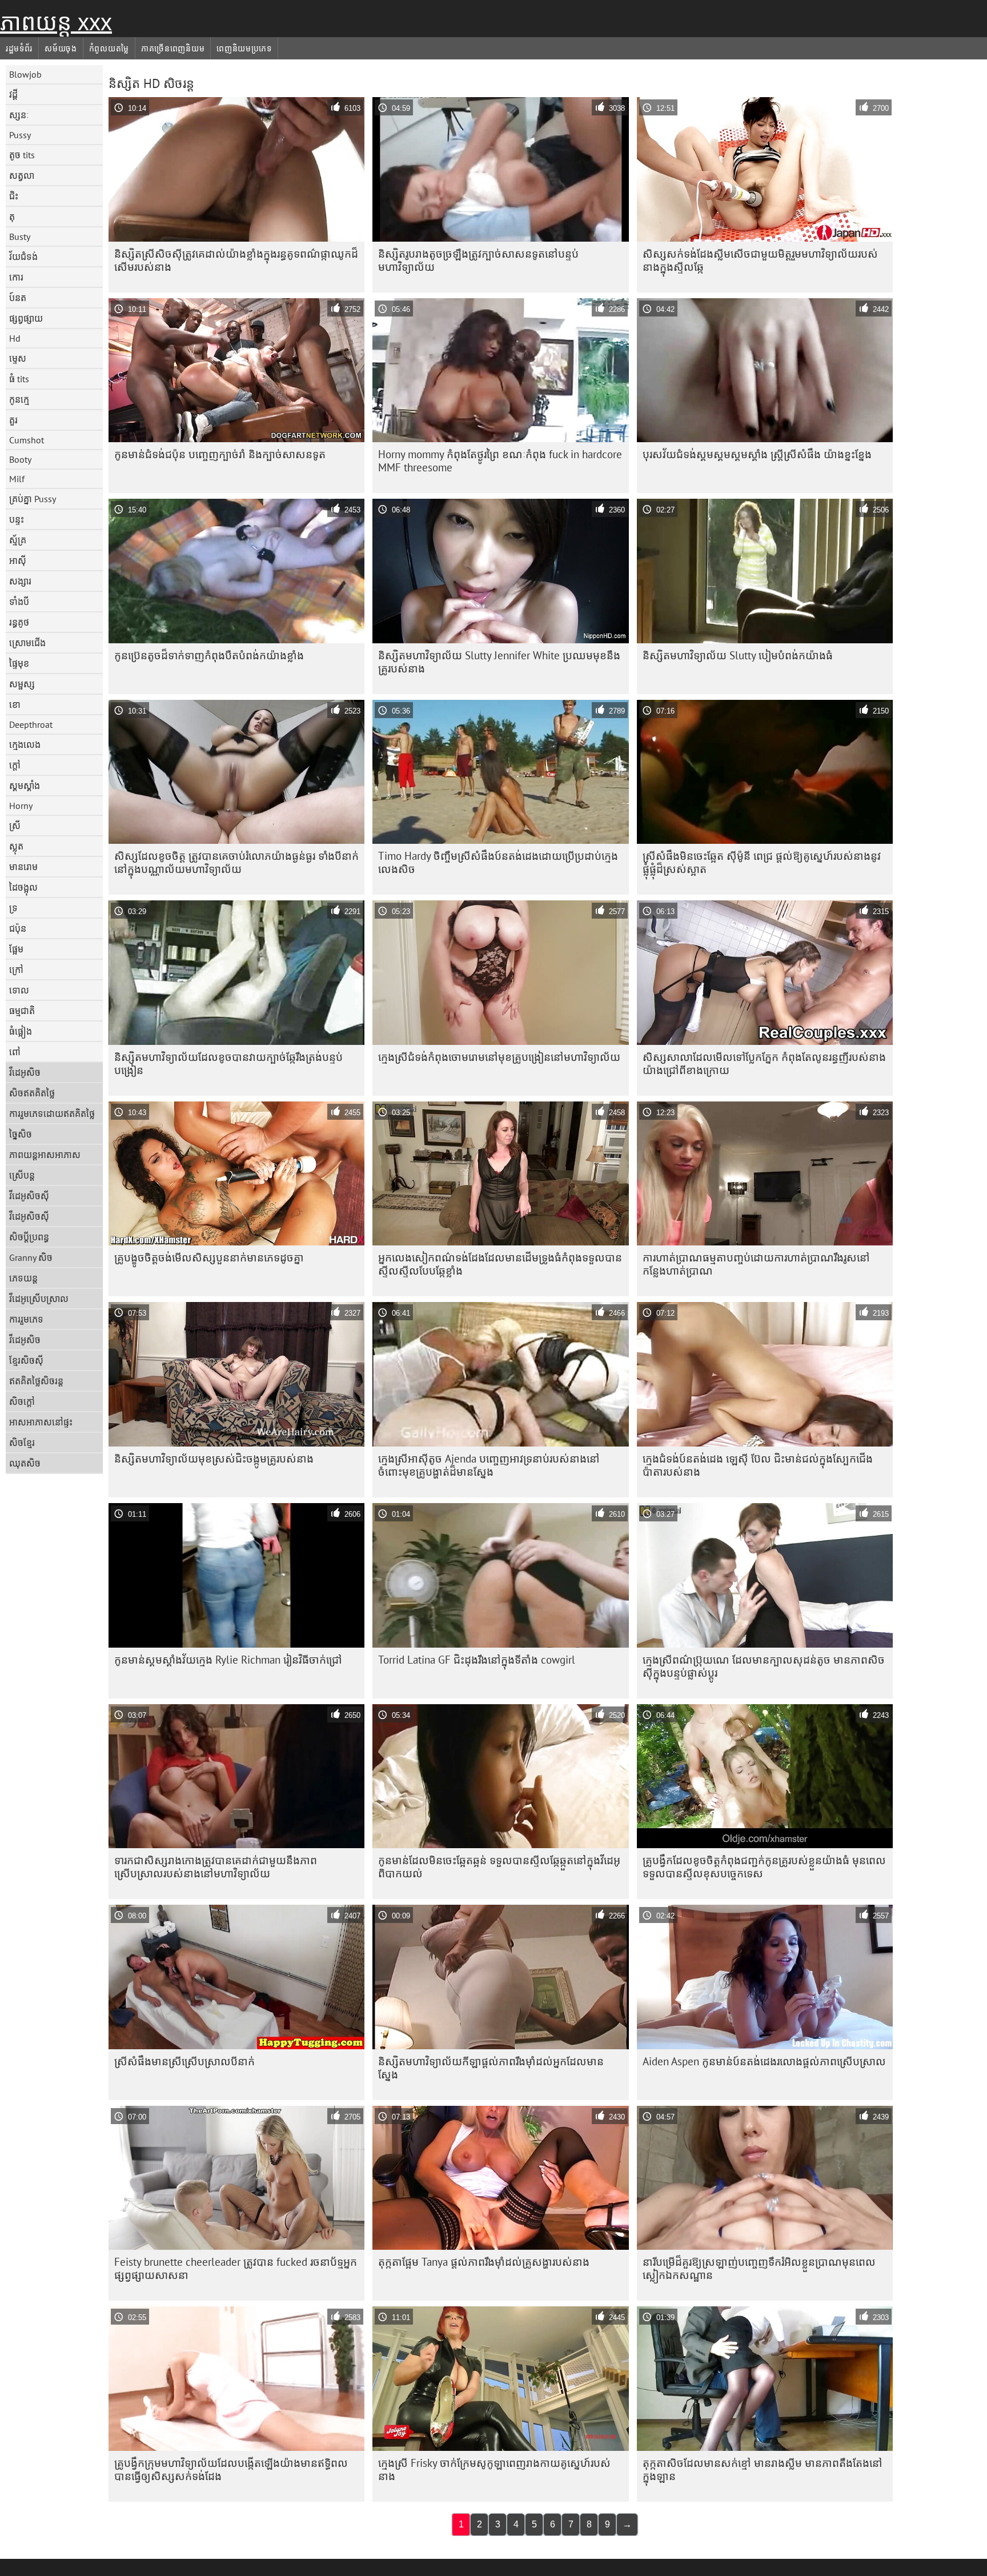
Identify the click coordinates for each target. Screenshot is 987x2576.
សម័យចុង (61, 49)
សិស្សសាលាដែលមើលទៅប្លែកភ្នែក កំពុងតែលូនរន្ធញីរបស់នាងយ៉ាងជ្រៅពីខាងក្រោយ (764, 1063)
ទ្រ (13, 908)
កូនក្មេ (19, 399)
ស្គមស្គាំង (25, 786)
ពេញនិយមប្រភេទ (244, 49)
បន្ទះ (17, 519)
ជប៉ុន (18, 928)
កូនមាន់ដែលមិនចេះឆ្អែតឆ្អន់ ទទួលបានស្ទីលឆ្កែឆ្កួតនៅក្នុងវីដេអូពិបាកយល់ (499, 1867)
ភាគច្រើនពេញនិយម (173, 49)
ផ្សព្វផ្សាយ (26, 318)
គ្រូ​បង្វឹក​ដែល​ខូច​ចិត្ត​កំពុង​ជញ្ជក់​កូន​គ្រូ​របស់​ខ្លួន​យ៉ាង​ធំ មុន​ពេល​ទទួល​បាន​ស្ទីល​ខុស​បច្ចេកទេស (764, 1867)
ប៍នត (18, 298)
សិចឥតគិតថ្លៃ (32, 1093)
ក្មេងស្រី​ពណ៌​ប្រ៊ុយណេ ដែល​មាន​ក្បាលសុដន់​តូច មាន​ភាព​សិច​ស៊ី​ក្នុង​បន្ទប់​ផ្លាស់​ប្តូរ (764, 1666)
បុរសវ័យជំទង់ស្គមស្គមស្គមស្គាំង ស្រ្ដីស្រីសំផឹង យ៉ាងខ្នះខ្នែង (757, 454)
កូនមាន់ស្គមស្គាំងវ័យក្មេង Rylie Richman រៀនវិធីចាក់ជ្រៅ (228, 1660)
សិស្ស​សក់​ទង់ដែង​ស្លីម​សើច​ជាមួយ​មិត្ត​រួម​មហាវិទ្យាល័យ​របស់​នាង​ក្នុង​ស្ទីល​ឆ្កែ (760, 260)
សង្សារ (20, 581)
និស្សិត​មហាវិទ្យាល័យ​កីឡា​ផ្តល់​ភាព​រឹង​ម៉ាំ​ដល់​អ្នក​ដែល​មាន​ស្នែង (491, 2068)
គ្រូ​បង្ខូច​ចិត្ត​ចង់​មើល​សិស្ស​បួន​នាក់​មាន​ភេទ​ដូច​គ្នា (209, 1257)
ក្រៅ (16, 969)
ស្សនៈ (19, 115)
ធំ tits (19, 379)
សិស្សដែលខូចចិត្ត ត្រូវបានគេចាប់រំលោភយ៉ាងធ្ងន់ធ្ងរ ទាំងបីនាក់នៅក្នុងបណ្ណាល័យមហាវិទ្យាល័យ (236, 862)
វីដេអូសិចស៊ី (29, 1196)
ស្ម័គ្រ (18, 540)
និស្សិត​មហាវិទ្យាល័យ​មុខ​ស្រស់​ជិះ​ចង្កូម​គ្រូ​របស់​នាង (214, 1459)
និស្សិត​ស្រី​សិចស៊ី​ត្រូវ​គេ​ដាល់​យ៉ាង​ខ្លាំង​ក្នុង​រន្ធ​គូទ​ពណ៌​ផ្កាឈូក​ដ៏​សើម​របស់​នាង (236, 260)
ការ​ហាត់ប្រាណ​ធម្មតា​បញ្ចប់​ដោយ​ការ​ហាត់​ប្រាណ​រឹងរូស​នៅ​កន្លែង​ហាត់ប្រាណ (756, 1264)
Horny (21, 806)
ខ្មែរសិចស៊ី (26, 1360)
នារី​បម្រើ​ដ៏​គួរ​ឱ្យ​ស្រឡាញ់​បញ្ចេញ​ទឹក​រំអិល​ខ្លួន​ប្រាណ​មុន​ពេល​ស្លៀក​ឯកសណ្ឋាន (759, 2268)
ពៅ (15, 1052)
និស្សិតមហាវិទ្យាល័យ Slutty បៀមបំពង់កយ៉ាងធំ (738, 655)
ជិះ (14, 196)
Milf (17, 479)
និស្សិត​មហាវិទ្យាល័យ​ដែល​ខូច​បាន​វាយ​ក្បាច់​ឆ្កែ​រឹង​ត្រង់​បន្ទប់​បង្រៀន (228, 1063)
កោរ (16, 277)
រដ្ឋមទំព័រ (19, 49)
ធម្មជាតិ (22, 1011)
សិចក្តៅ (22, 1401)
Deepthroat (31, 724)
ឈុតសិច (25, 1463)
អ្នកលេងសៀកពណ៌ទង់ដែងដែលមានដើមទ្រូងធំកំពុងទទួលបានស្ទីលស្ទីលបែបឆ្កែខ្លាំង (500, 1264)
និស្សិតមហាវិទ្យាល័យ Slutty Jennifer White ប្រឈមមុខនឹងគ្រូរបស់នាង (499, 662)
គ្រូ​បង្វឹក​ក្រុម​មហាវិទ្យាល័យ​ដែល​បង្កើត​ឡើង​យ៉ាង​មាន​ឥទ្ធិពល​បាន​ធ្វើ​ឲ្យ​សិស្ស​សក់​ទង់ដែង (231, 2469)
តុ (12, 217)
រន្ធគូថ (19, 622)
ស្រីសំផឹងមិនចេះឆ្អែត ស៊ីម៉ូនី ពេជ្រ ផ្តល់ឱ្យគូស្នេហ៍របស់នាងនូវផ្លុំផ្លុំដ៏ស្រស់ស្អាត (762, 862)
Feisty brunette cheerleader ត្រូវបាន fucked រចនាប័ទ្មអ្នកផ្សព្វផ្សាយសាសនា (236, 2268)
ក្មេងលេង (25, 744)
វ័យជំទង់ (23, 257)
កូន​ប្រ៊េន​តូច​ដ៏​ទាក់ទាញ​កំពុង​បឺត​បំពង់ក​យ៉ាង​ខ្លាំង (209, 655)
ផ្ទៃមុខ (19, 663)
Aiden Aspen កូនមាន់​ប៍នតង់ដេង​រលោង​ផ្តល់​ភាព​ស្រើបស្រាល (764, 2061)
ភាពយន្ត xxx (56, 22)
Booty (20, 459)
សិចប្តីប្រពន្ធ (29, 1237)
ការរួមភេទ (26, 1319)
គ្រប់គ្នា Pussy (33, 499)
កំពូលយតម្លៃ (109, 49)
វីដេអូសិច (25, 1072)
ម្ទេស (18, 358)
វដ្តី (13, 94)
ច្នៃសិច (21, 1134)
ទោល (19, 990)
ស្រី (15, 826)
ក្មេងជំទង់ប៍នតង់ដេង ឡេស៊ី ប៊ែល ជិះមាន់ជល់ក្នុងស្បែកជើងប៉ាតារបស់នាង (758, 1465)
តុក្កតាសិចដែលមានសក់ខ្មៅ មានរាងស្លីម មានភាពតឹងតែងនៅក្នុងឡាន (763, 2469)
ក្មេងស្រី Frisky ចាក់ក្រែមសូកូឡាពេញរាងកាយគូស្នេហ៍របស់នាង (494, 2469)
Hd (15, 338)
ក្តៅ (15, 765)
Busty (20, 237)
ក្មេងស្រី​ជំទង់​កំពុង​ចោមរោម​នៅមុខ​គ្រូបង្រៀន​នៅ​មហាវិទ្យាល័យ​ (499, 1057)
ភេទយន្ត (23, 1278)
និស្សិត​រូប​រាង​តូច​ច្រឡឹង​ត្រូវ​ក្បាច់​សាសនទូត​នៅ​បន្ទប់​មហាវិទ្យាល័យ (478, 260)
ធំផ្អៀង (21, 1031)
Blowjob (25, 74)
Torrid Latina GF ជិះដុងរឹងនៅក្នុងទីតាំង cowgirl (477, 1660)
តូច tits (22, 155)
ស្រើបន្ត (22, 1175)
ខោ (15, 704)
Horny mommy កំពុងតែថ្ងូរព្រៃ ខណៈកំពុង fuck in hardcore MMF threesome (500, 461)
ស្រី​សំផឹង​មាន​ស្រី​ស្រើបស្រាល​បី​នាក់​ (184, 2061)
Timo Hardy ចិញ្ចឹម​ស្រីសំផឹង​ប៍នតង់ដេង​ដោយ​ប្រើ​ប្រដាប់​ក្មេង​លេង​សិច (498, 862)
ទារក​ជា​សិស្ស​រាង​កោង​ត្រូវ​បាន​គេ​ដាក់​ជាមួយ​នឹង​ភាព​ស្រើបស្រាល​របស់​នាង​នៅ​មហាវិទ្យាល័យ (216, 1867)
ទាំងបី (19, 602)
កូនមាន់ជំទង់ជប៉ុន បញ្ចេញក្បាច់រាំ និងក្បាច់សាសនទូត (220, 454)
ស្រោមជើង (27, 643)
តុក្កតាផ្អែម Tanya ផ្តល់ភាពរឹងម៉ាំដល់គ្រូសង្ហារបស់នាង (484, 2262)
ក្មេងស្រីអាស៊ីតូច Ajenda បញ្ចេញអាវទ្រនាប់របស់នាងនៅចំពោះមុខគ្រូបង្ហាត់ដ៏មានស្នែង (489, 1465)
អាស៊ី (18, 560)
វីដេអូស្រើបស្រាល (39, 1299)
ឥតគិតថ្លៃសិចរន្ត (36, 1381)
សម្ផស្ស (22, 684)
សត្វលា (22, 175)
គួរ (13, 420)
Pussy (20, 135)
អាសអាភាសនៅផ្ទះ (41, 1422)
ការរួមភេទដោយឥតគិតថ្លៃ (52, 1113)
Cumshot (27, 440)
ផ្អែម (16, 949)
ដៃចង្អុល (23, 887)
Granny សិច (31, 1257)
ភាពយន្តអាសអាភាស (45, 1155)
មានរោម (23, 867)
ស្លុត (16, 846)
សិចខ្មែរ (22, 1443)
